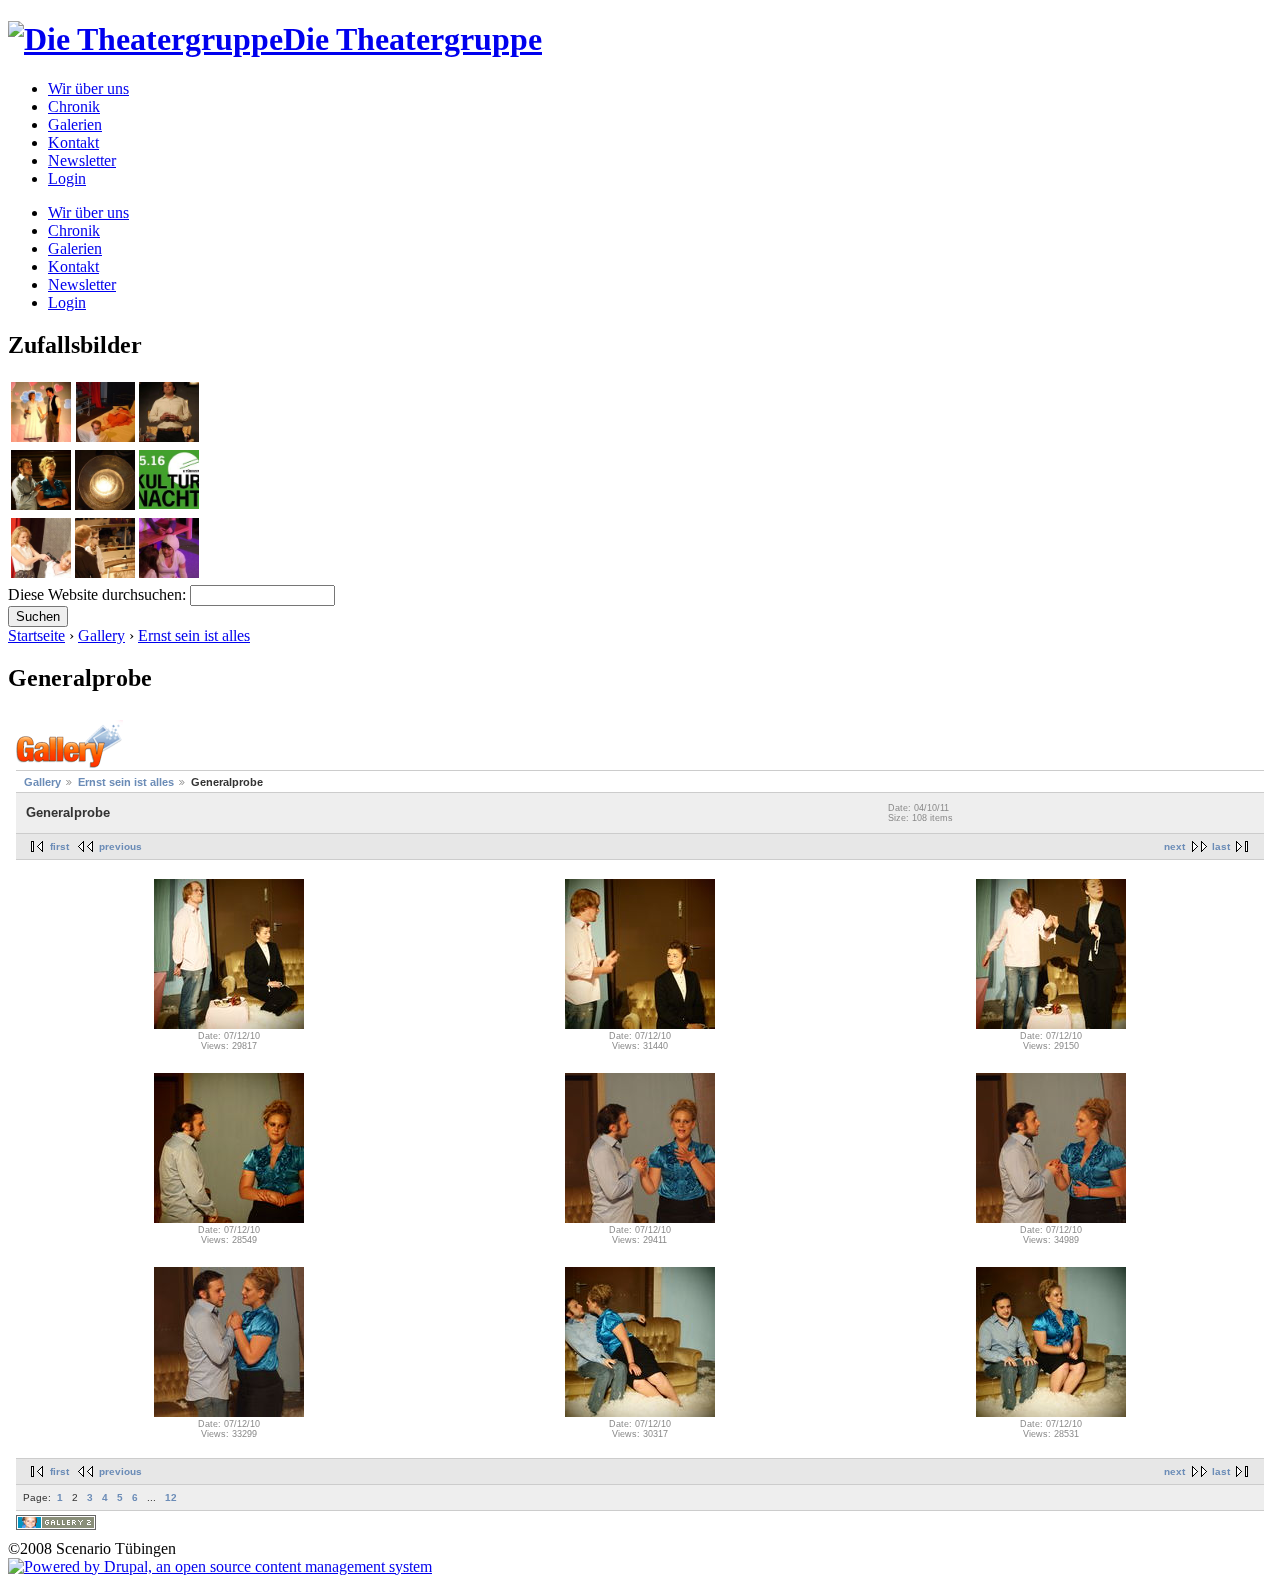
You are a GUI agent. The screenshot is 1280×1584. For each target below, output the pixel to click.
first (59, 846)
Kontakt (73, 142)
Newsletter (82, 160)
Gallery (101, 635)
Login (67, 178)
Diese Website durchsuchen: (99, 594)
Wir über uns (88, 88)
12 (171, 1497)
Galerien (75, 124)
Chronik (74, 106)
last (1221, 846)
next (1174, 846)
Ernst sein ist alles (194, 635)
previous (120, 846)
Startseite (36, 635)
